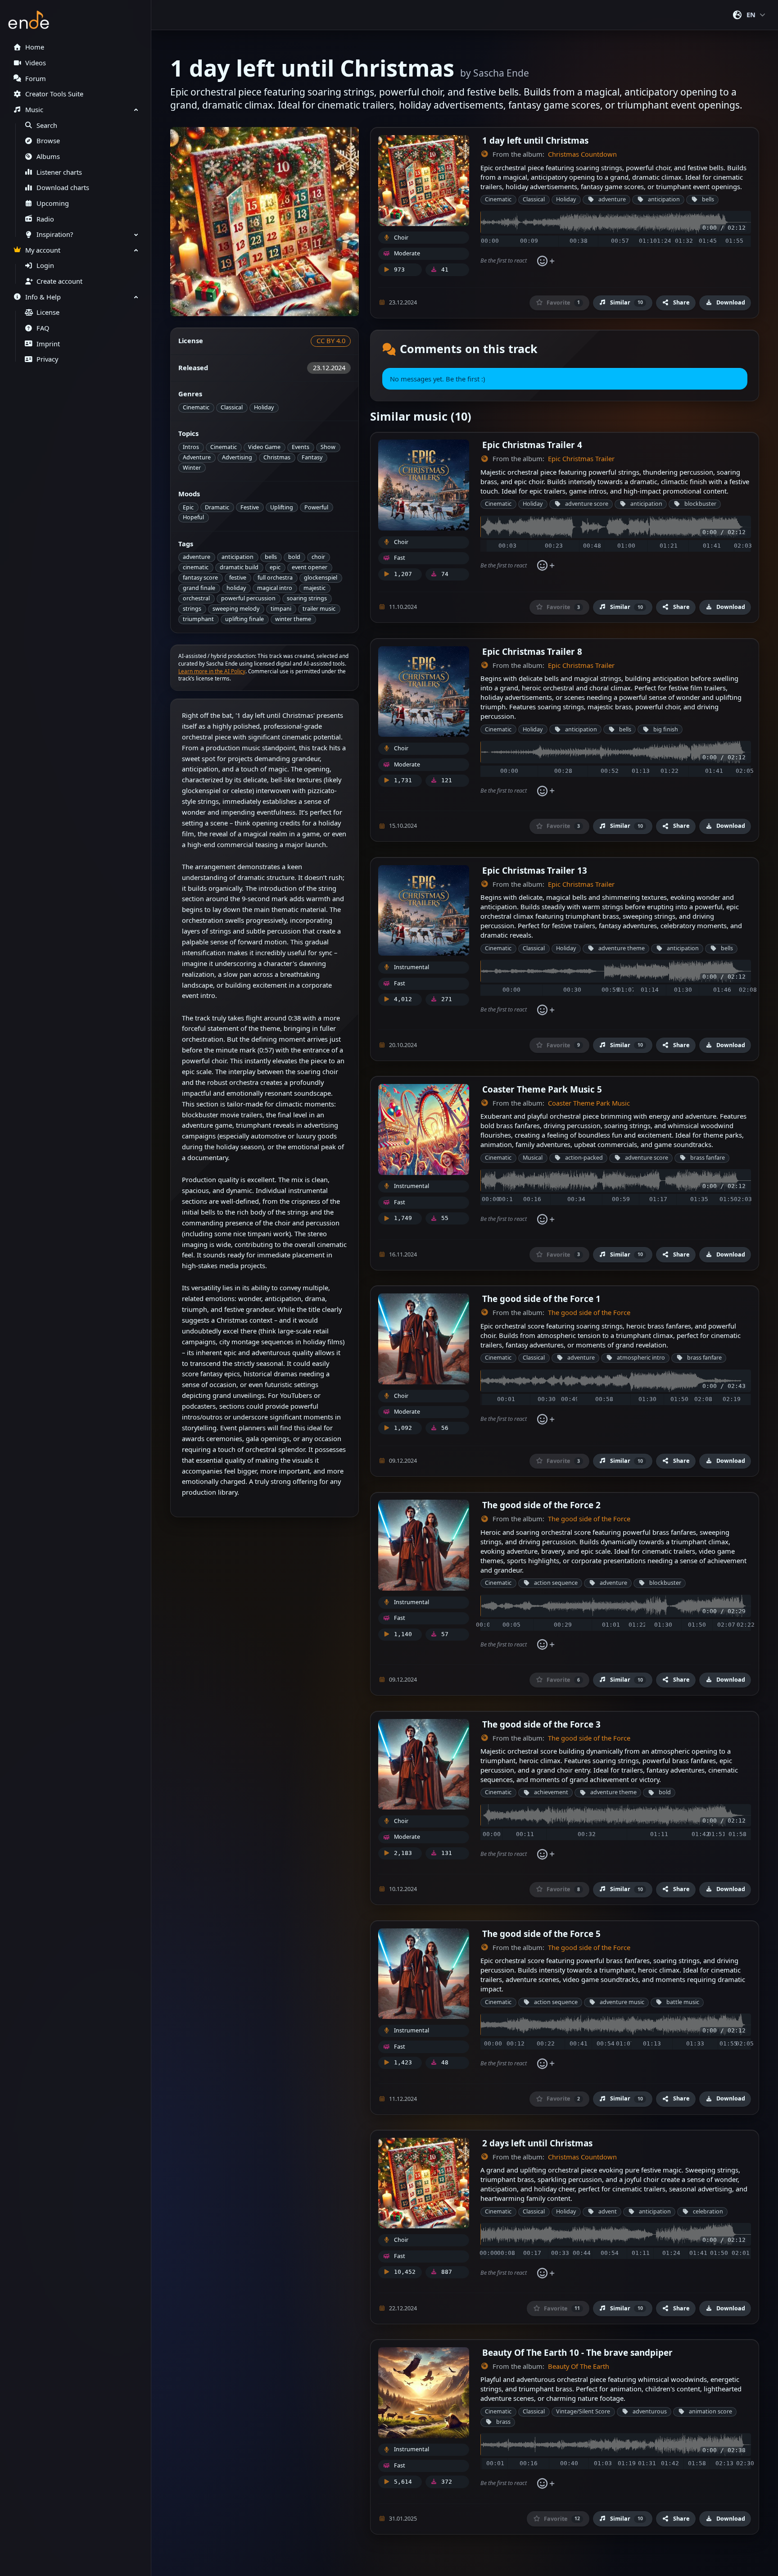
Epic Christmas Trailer (581, 459)
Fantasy (312, 457)
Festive (250, 507)
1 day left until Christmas (535, 140)
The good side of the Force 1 (541, 1299)
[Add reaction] (545, 261)
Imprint (48, 344)
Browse (48, 141)
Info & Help (43, 297)
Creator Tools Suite (54, 94)
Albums (48, 156)
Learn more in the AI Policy (212, 671)
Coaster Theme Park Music (589, 1103)
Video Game (264, 447)
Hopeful (193, 517)
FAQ (43, 328)
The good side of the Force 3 (541, 1724)
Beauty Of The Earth (579, 2366)
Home (35, 47)
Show (328, 447)
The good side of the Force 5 (541, 1934)
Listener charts (59, 172)
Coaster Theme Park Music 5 (542, 1089)
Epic (188, 507)
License (48, 312)
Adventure (197, 457)
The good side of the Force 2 (541, 1505)
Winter (192, 468)
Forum (36, 79)
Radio (45, 219)
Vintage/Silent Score (583, 2411)
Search (47, 125)
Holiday (264, 407)
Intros (191, 447)
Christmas (277, 457)
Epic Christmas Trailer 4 (532, 445)
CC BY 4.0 (331, 341)
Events (301, 447)
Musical (533, 1158)
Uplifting (282, 507)
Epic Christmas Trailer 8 (532, 651)
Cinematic (196, 407)
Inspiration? (55, 234)
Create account (59, 281)
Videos (36, 63)
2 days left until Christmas (537, 2143)
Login (45, 265)
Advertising (237, 457)
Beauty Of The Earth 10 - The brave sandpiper (577, 2352)
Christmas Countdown (582, 154)
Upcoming (53, 203)
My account (43, 250)
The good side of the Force (589, 1313)
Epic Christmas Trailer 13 (535, 870)
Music (34, 110)
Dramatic (217, 507)
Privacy (47, 359)
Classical (232, 407)
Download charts (63, 188)
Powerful (316, 507)
